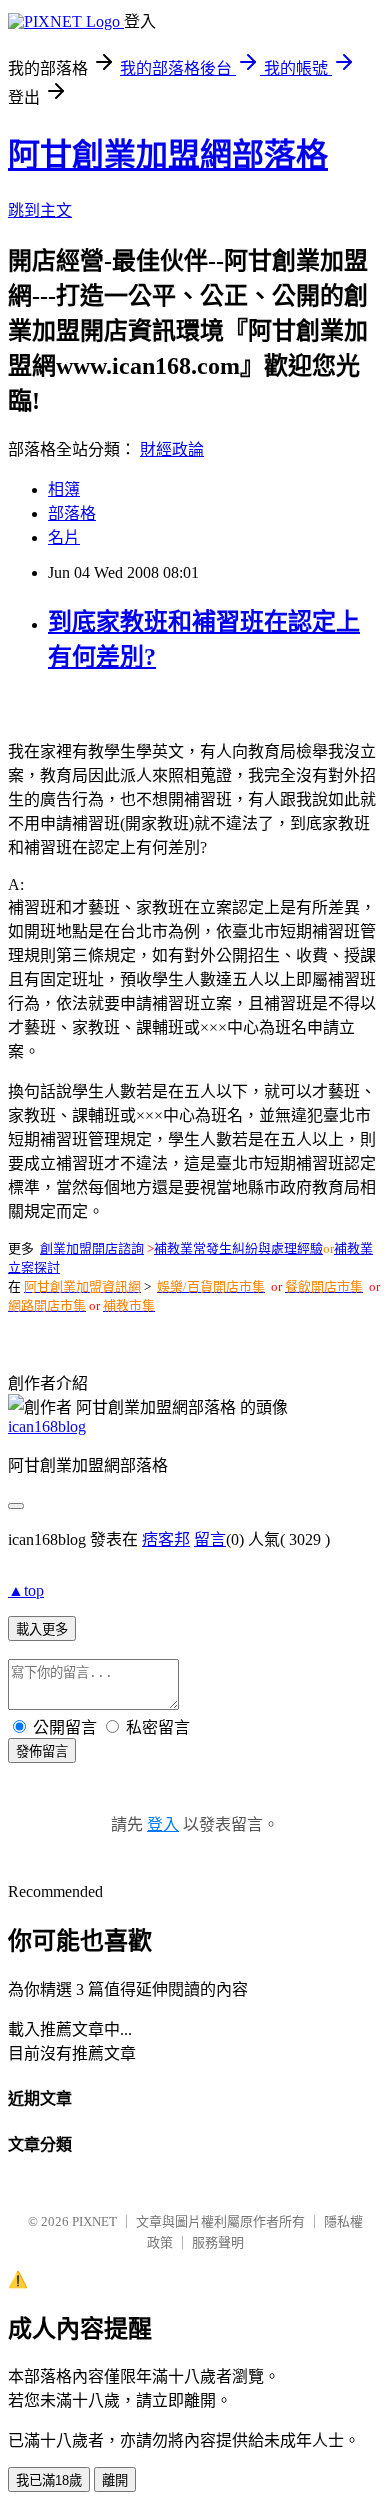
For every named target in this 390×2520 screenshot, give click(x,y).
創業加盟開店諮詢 (92, 1248)
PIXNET (94, 2221)
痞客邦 (166, 1539)
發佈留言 (42, 1751)
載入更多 (42, 1629)
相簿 (64, 489)
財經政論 (172, 449)
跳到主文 (40, 210)
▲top (26, 1590)
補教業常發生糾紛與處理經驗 (238, 1248)
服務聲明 (218, 2242)
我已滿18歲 (49, 2480)
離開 (115, 2480)
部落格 (72, 513)
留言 (210, 1539)
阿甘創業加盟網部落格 (168, 155)
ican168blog (47, 1426)
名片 (64, 537)
